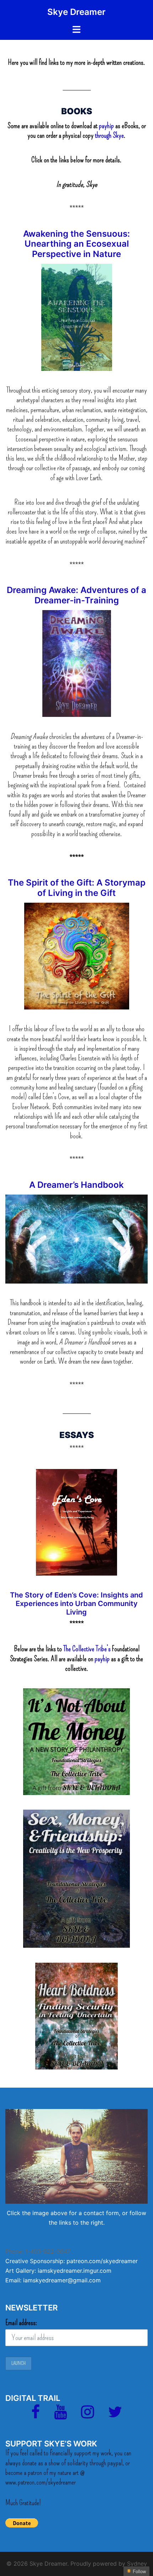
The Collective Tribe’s (87, 1649)
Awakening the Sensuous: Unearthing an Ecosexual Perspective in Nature (76, 244)
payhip (107, 126)
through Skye (109, 135)
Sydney (137, 2564)
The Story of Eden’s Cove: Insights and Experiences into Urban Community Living (76, 1604)
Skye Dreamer (76, 12)
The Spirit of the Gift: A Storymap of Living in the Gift (77, 888)
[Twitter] (115, 2415)
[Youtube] (60, 2415)
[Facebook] (36, 2415)
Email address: (21, 2323)
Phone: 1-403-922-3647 (38, 2251)
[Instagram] (88, 2415)
